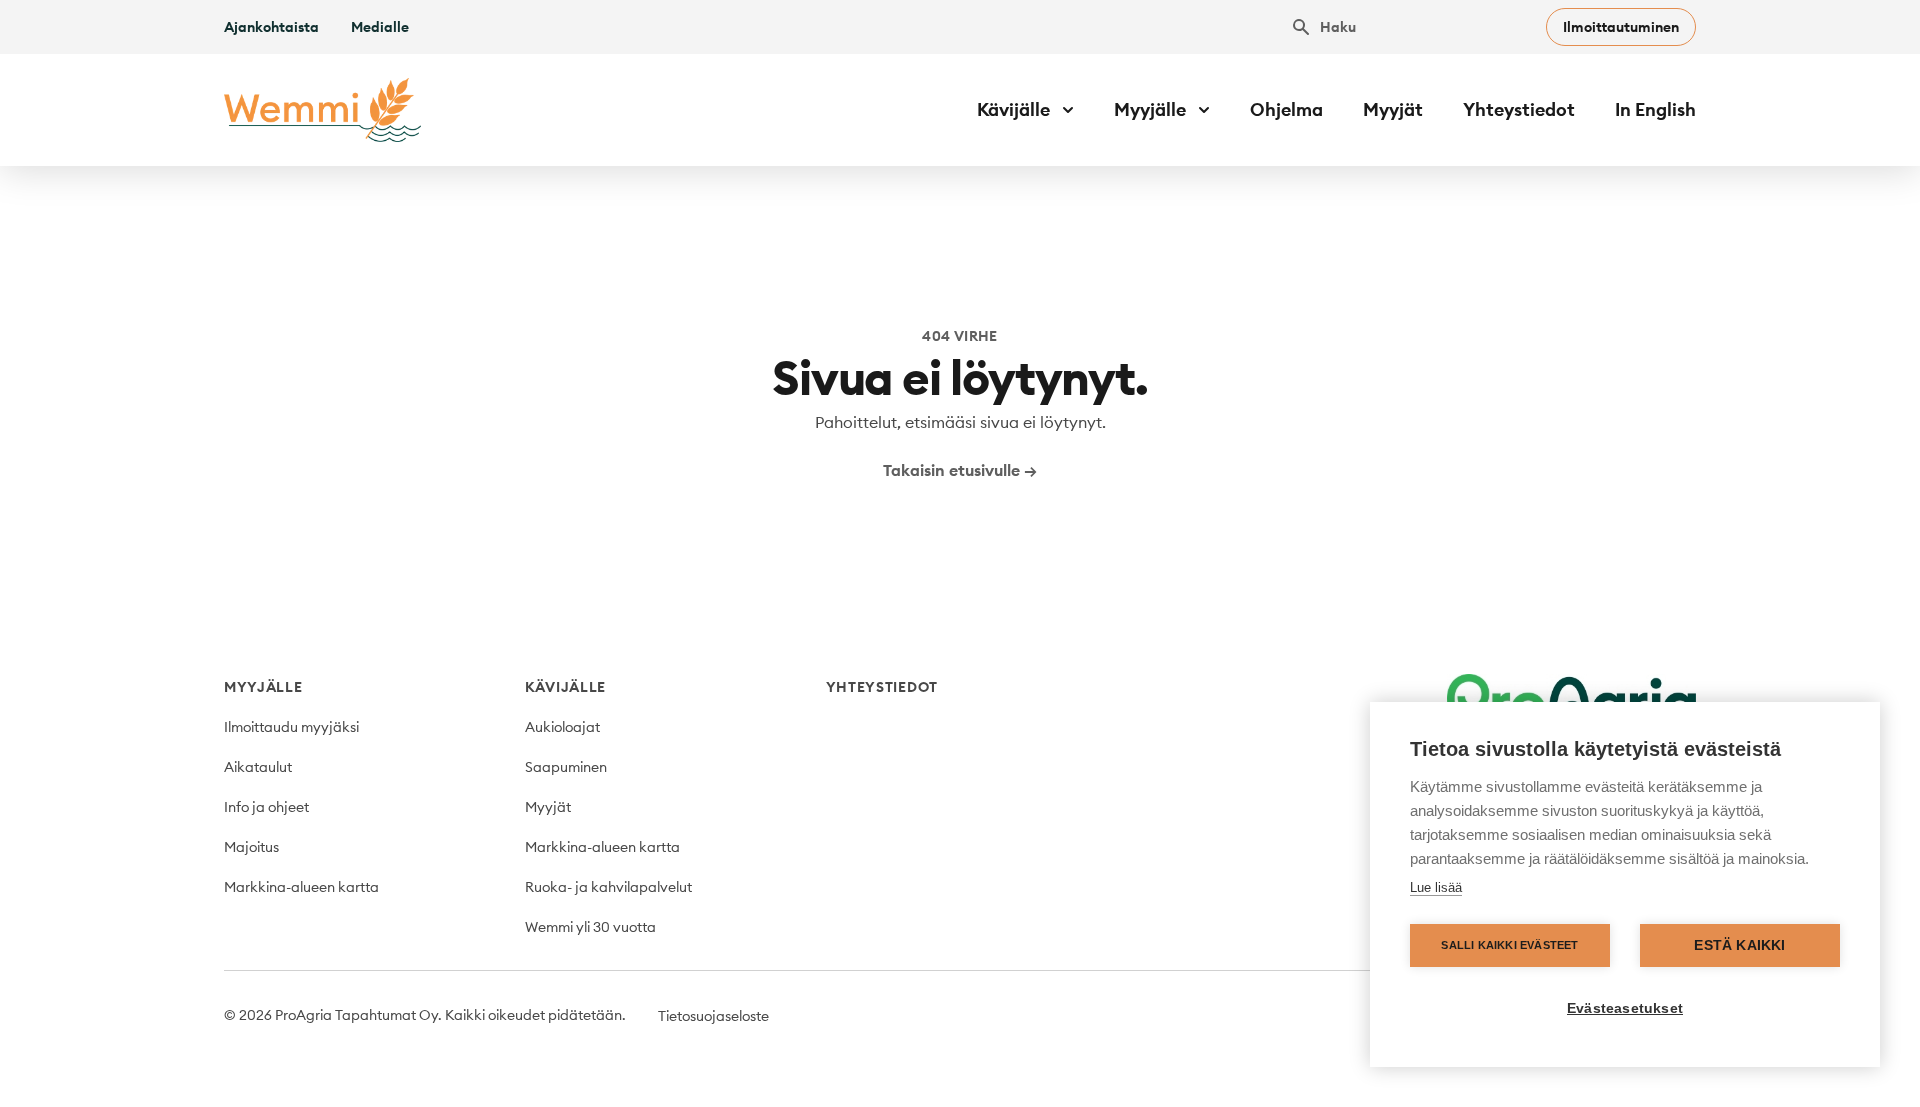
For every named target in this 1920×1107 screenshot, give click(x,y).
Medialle (380, 27)
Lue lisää (1436, 887)
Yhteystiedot (1519, 109)
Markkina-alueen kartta (301, 887)
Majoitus (251, 847)
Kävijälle (565, 687)
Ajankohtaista (271, 27)
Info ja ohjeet (266, 807)
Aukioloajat (562, 727)
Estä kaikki (1739, 945)
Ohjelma (1286, 109)
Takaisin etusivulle (960, 470)
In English (1655, 109)
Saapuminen (566, 767)
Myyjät (1393, 109)
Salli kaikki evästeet (1509, 945)
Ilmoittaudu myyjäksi (291, 727)
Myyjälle (263, 687)
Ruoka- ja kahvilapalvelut (608, 887)
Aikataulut (258, 767)
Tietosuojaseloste (713, 1016)
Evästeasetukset (1625, 1008)
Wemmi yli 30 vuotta (590, 927)
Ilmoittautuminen (1621, 27)
